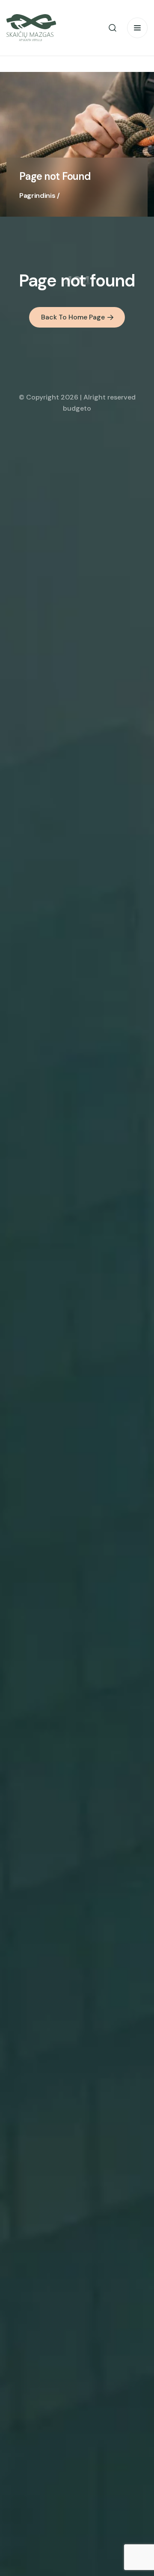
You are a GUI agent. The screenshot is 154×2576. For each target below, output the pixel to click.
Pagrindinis (37, 195)
